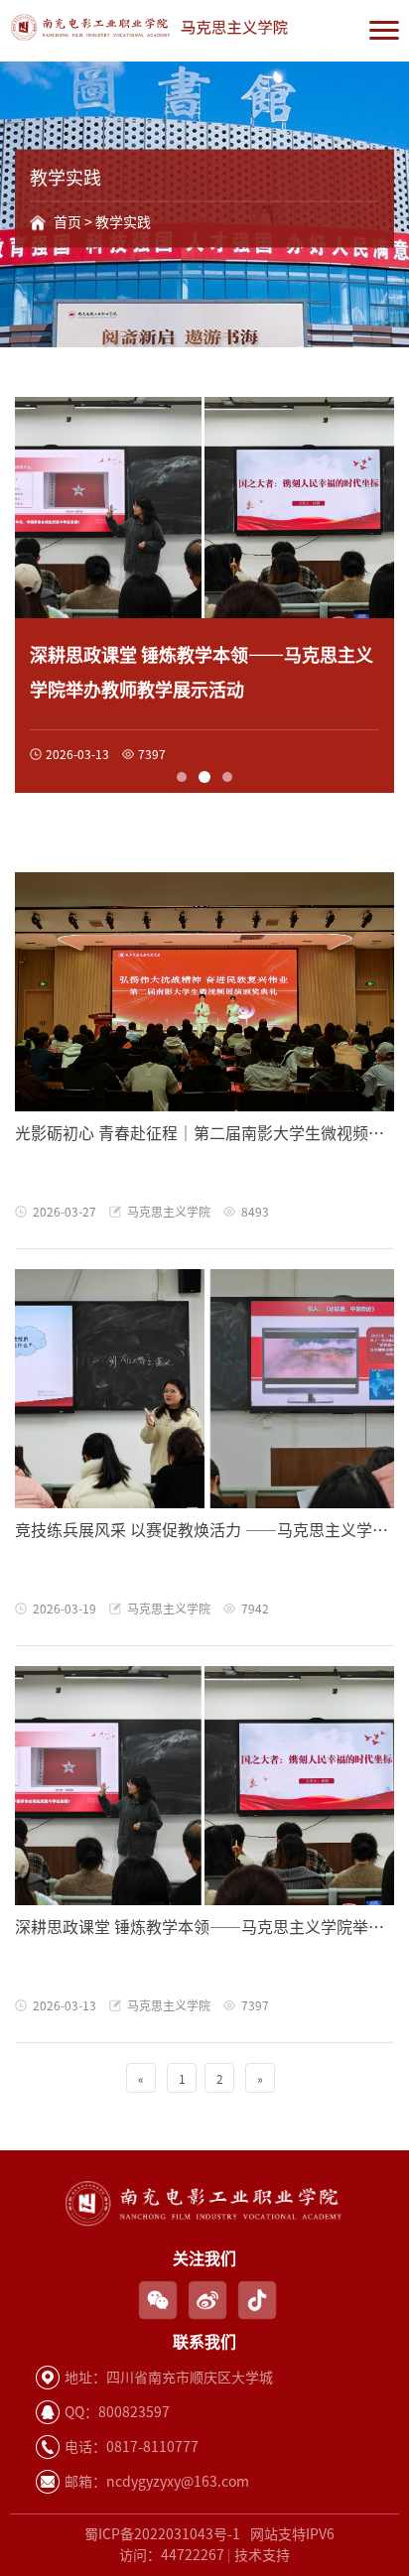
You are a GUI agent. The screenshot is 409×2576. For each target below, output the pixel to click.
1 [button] (182, 777)
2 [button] (204, 777)
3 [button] (226, 777)
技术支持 (262, 2555)
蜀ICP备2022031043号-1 (162, 2534)
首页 (68, 222)
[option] (204, 595)
